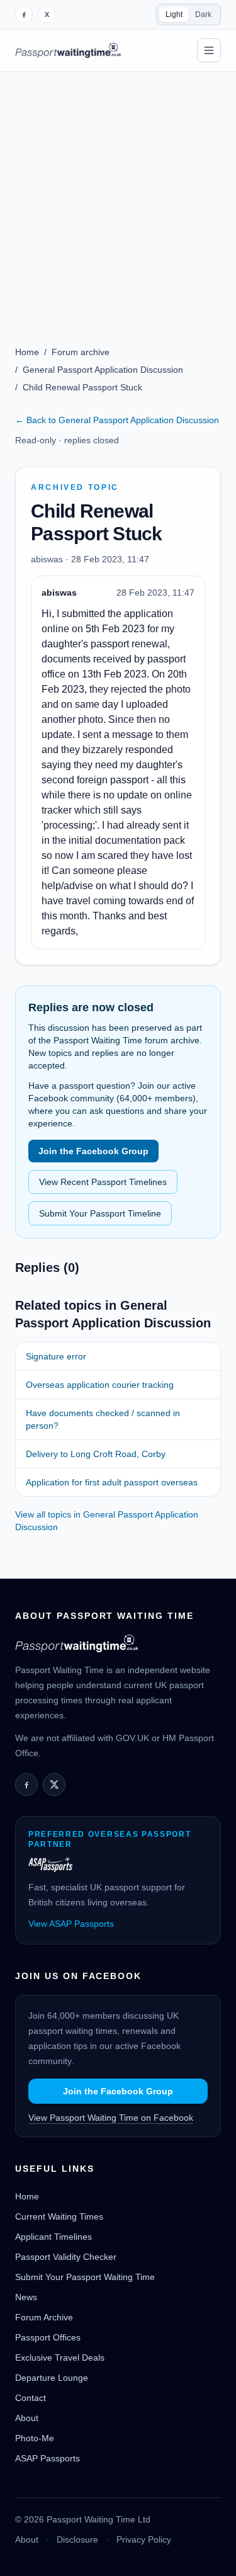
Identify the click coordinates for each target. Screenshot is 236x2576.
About (27, 2418)
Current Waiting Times (59, 2216)
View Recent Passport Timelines (103, 1182)
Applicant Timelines (53, 2237)
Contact (31, 2398)
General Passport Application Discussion (103, 370)
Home (27, 352)
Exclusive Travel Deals (60, 2358)
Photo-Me (35, 2438)
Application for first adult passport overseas (112, 1482)
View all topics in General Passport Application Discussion (107, 1521)
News (26, 2297)
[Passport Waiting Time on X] (54, 1784)
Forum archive (81, 352)
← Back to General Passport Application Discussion (117, 420)
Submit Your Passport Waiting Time (85, 2277)
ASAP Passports (48, 2458)
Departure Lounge (52, 2378)
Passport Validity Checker (66, 2257)
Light (174, 14)
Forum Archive (44, 2317)
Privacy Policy (144, 2539)
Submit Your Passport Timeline (100, 1213)
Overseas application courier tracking (100, 1385)
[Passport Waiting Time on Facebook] (24, 14)
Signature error (56, 1356)
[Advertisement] (118, 196)
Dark (203, 14)
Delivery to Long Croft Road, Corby (96, 1454)
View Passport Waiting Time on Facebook (111, 2118)
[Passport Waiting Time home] (68, 50)
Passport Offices (48, 2337)
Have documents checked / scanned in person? (103, 1419)
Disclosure (77, 2539)
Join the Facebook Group (93, 1151)
